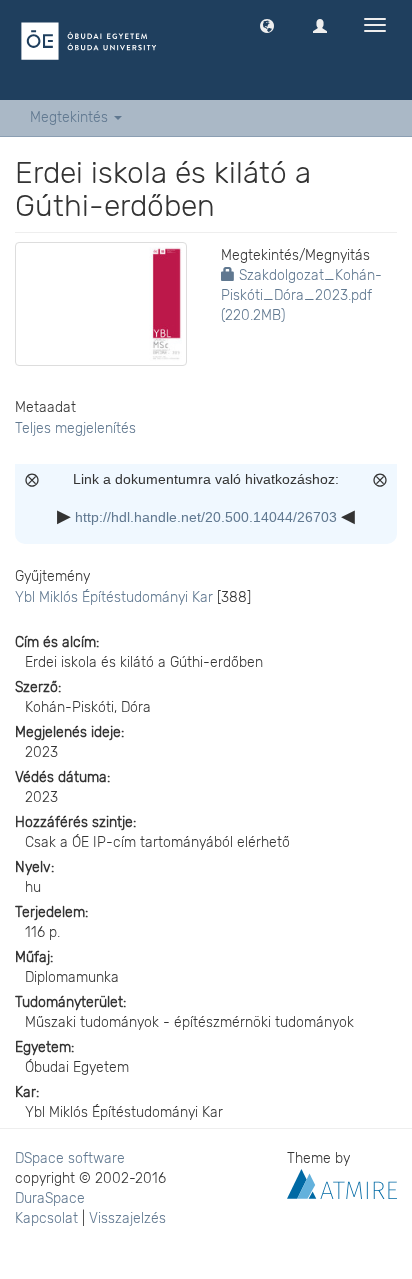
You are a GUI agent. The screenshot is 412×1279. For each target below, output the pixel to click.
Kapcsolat (46, 1218)
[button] (267, 25)
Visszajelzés (127, 1218)
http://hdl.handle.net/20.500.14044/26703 (206, 517)
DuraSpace (50, 1198)
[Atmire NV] (342, 1182)
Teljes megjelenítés (75, 428)
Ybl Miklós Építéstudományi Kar (114, 597)
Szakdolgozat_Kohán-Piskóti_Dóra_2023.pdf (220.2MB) (301, 295)
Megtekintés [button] (71, 117)
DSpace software (70, 1158)
